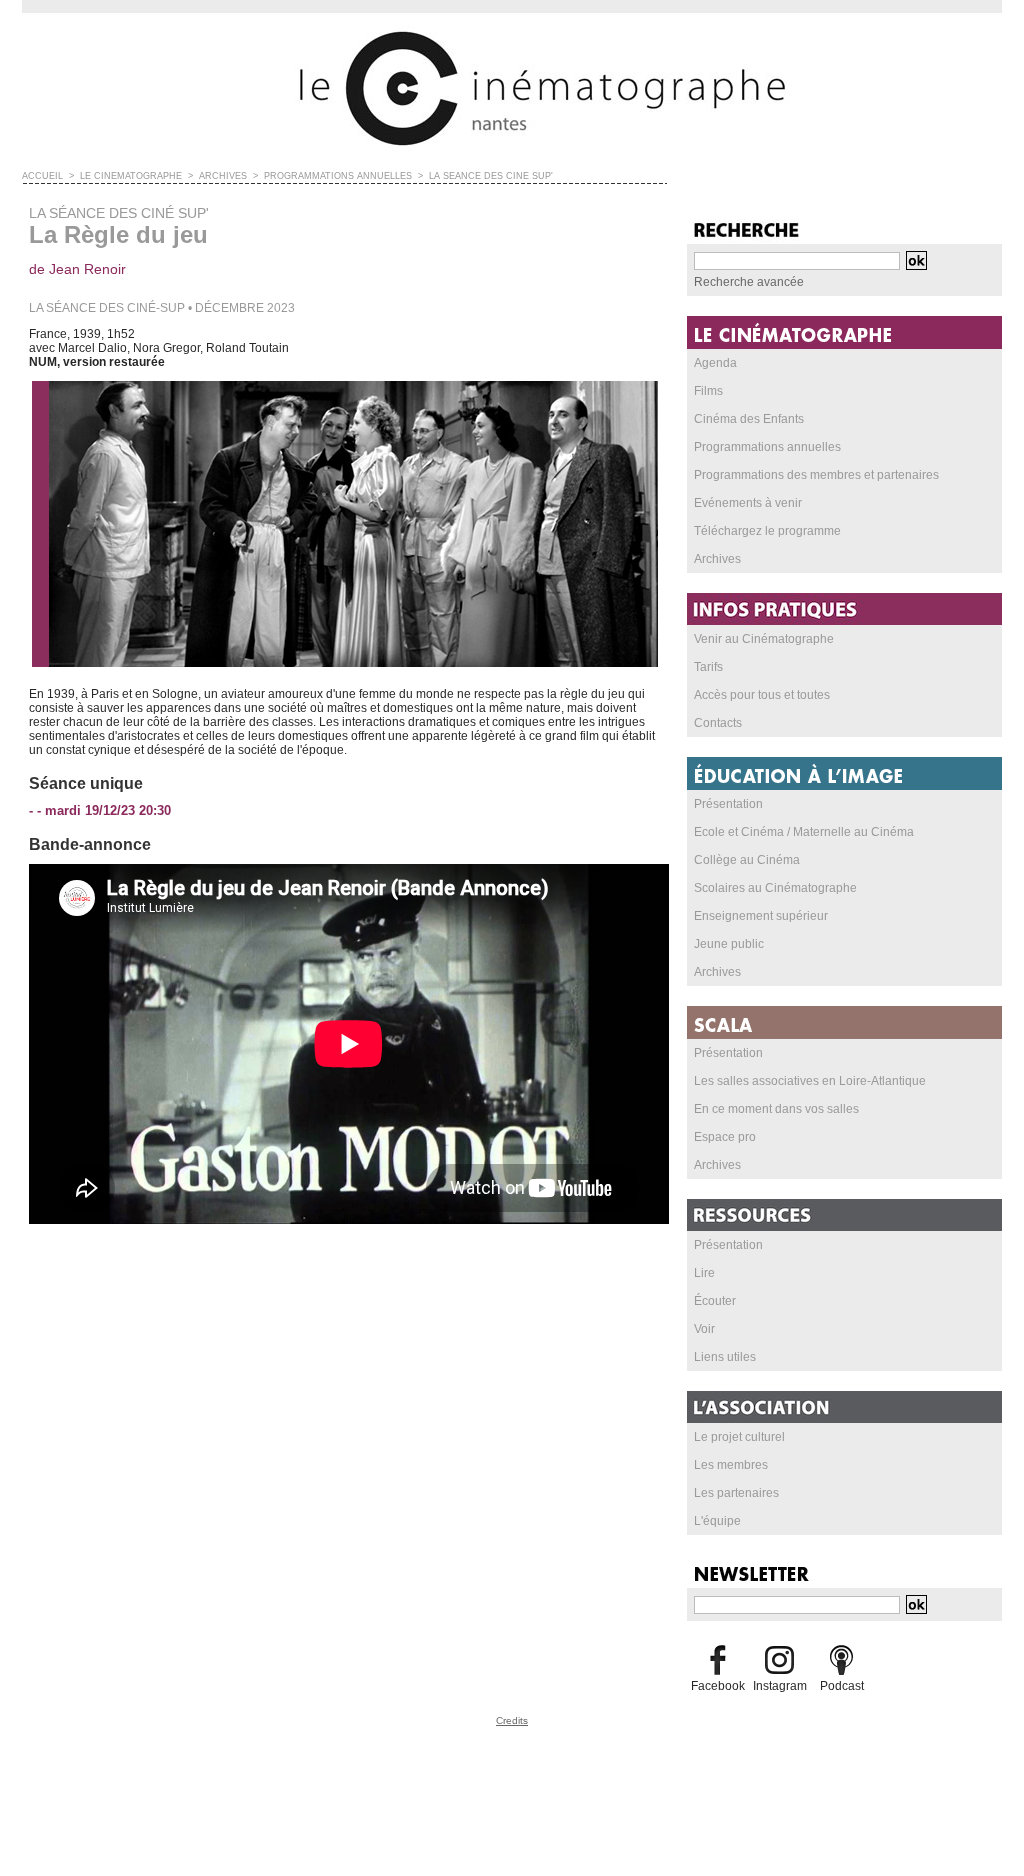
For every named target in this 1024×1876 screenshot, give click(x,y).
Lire (704, 1273)
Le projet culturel (739, 1437)
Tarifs (708, 667)
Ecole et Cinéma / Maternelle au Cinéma (804, 832)
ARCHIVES (223, 176)
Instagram (780, 1686)
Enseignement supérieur (761, 916)
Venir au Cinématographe (764, 639)
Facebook (718, 1686)
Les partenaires (736, 1493)
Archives (717, 559)
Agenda (715, 363)
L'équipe (717, 1521)
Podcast (842, 1686)
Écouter (715, 1301)
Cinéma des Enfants (749, 419)
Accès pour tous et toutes (762, 695)
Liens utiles (725, 1357)
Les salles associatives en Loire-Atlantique (810, 1081)
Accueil (42, 176)
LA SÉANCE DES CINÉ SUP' (491, 176)
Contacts (718, 723)
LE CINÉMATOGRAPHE (131, 176)
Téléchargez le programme (767, 531)
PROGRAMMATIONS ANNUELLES (338, 176)
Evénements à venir (748, 503)
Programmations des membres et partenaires (816, 475)
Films (708, 391)
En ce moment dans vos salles (776, 1109)
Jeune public (729, 944)
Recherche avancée (749, 282)
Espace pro (725, 1137)
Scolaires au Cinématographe (775, 888)
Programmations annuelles (767, 447)
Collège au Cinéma (747, 860)
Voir (704, 1329)
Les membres (731, 1465)
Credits (512, 1720)
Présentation (728, 804)
